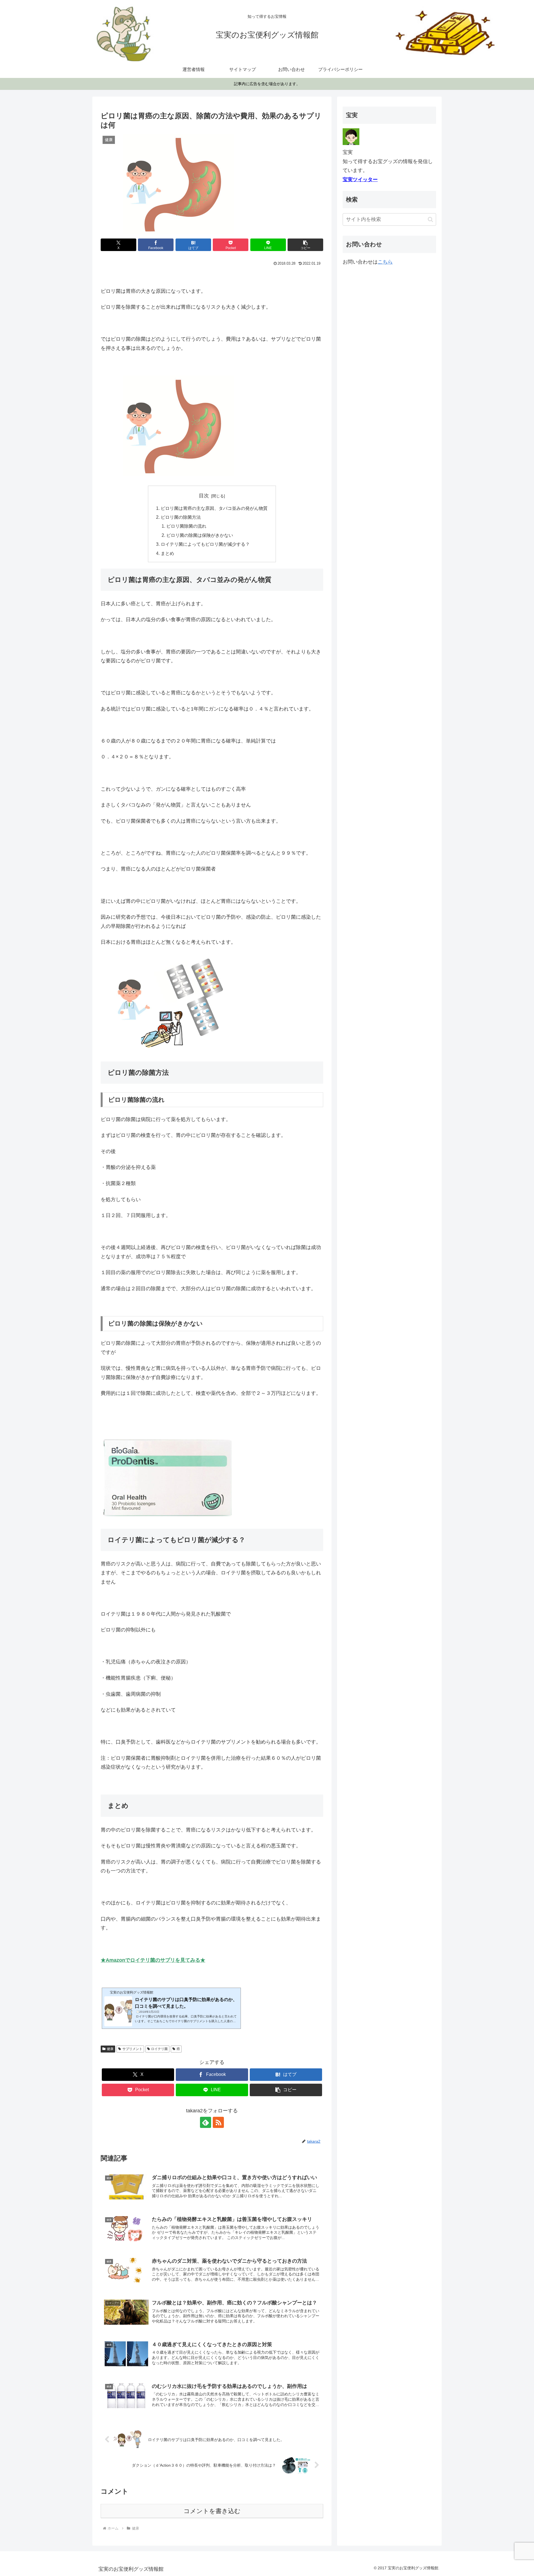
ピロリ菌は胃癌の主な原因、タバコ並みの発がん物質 (214, 508)
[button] (305, 245)
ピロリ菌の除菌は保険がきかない (200, 535)
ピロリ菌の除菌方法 (181, 517)
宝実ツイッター (360, 180)
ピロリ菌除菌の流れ (186, 526)
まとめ (167, 553)
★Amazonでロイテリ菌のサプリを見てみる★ (153, 1960)
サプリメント (132, 2049)
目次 (204, 496)
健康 (110, 2049)
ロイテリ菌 (159, 2049)
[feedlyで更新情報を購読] (206, 2122)
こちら (385, 262)
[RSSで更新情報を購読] (218, 2122)
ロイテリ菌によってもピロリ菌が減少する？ (205, 544)
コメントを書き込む (212, 2511)
